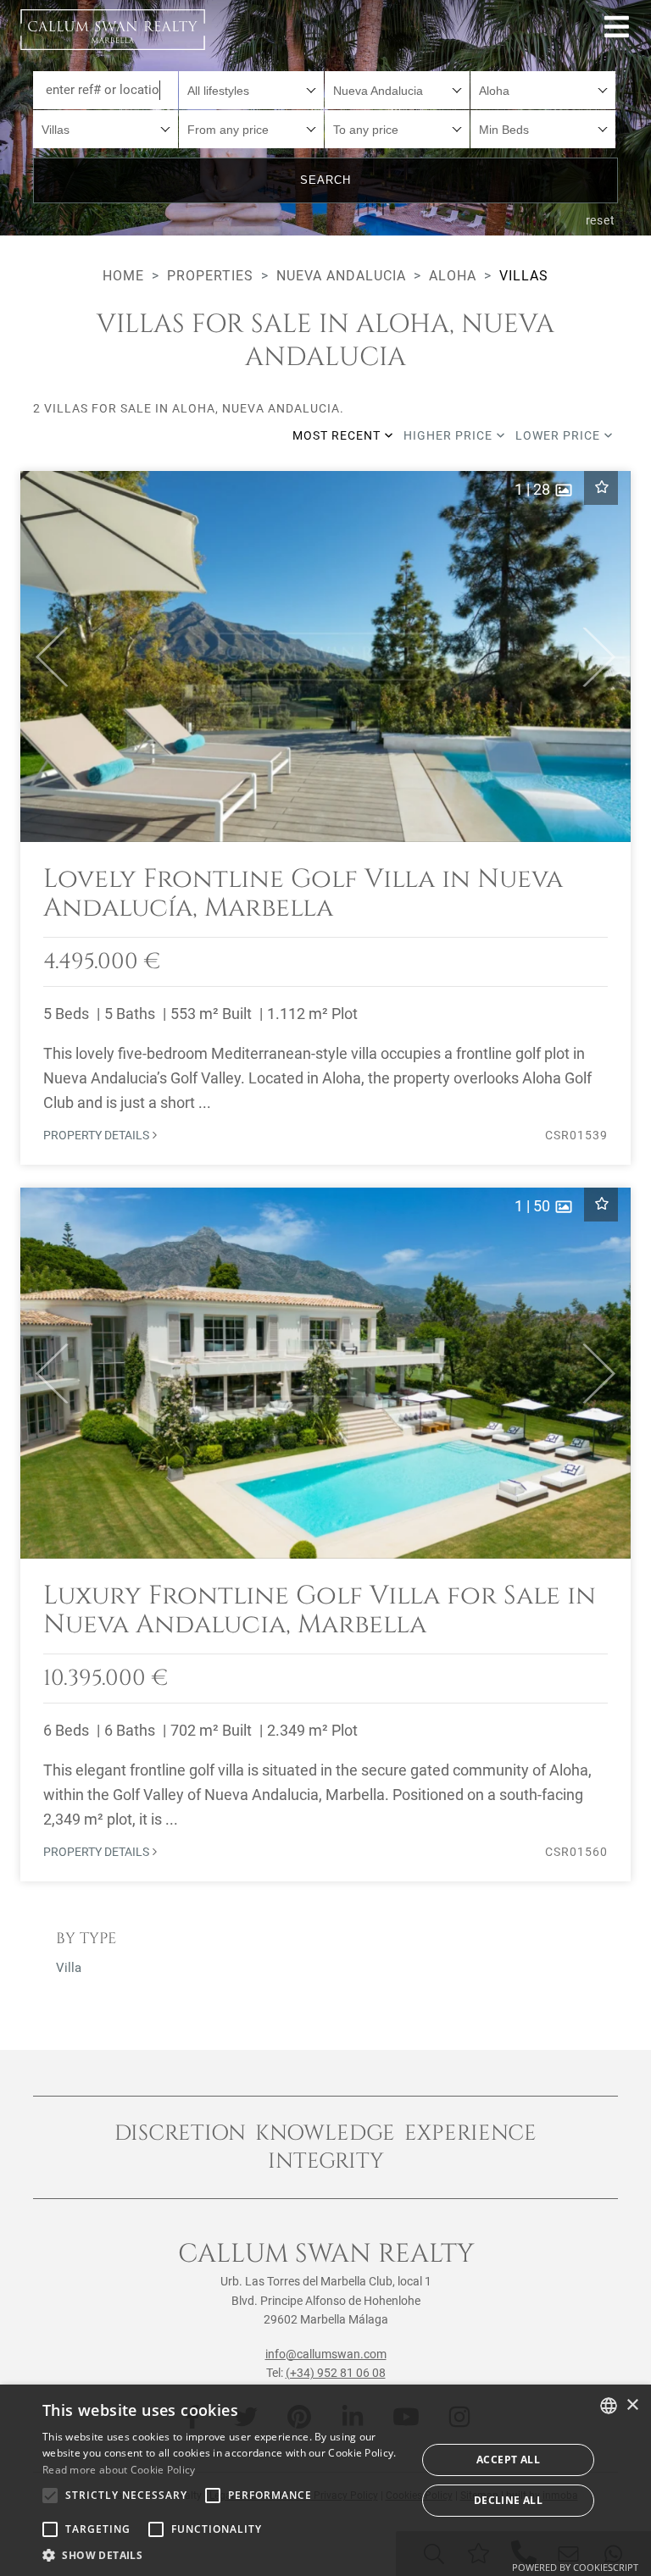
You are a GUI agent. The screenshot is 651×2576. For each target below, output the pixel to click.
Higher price (450, 435)
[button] (45, 656)
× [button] (632, 2405)
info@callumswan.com (326, 2354)
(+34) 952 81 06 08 (336, 2373)
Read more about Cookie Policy (119, 2470)
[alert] (325, 2480)
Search (325, 180)
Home (123, 276)
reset (601, 220)
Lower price (559, 435)
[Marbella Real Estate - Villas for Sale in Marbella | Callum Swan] (113, 30)
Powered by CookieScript (575, 2567)
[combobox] (251, 90)
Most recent (338, 435)
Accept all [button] (508, 2460)
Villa (69, 1968)
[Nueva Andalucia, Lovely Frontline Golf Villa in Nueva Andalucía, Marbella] (325, 818)
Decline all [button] (508, 2500)
